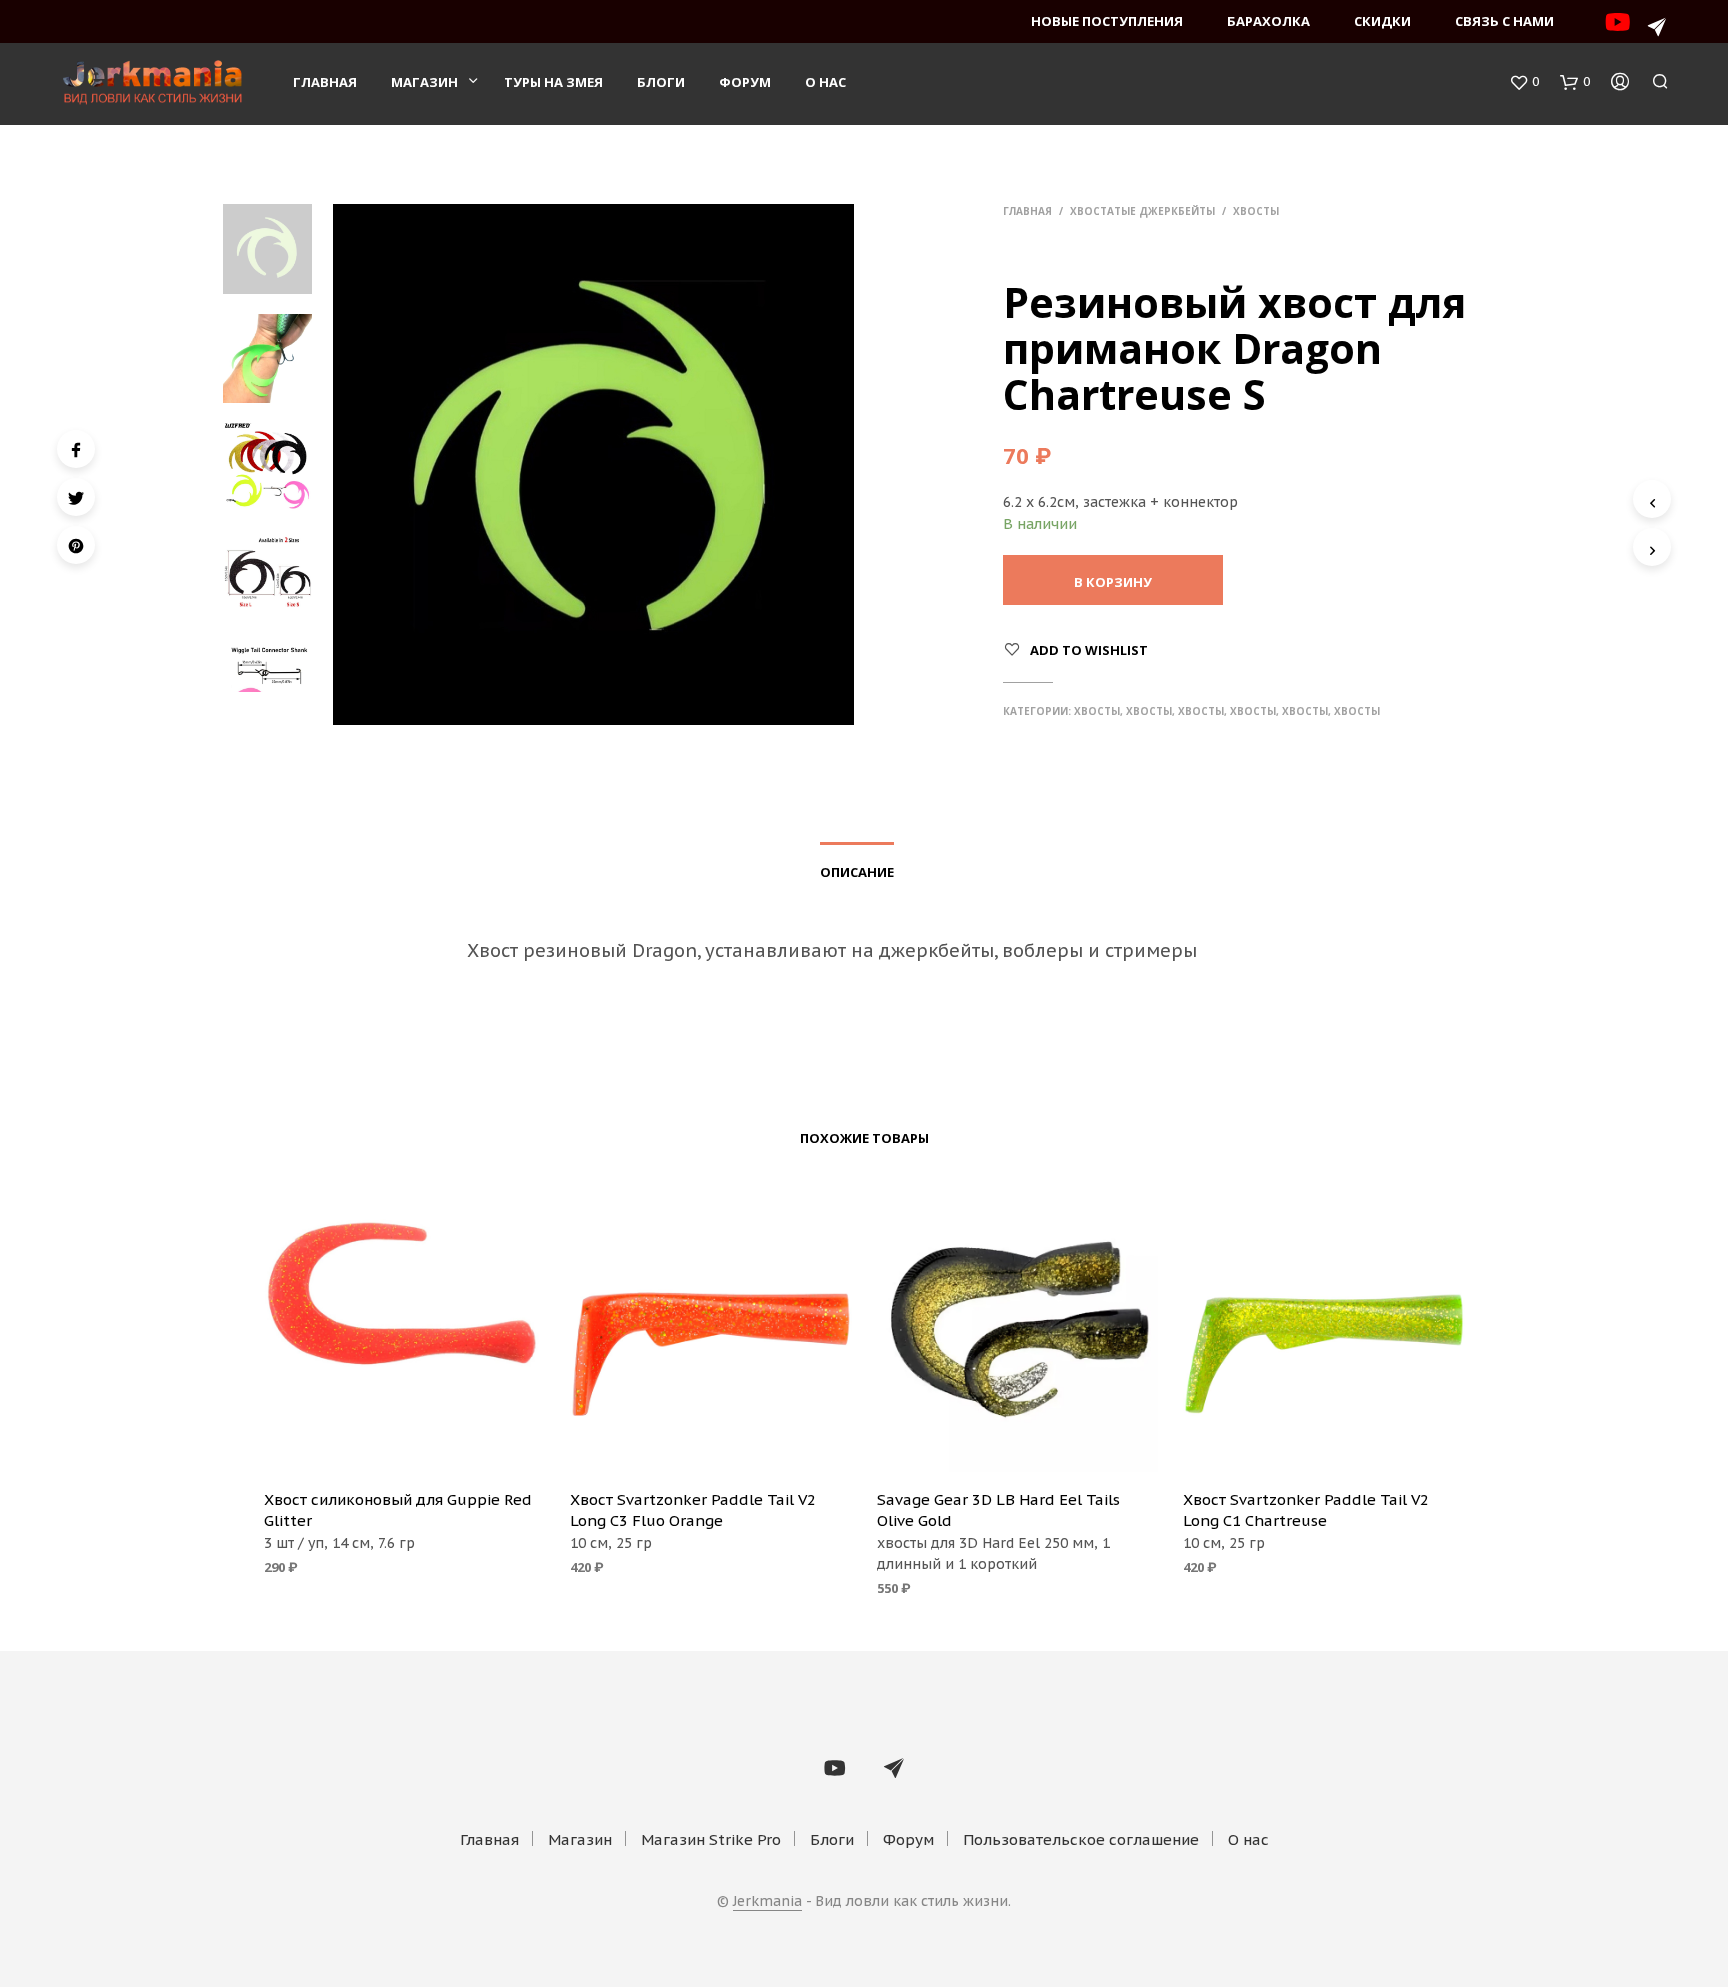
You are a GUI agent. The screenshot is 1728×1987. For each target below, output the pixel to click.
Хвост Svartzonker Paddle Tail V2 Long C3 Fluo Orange (693, 1510)
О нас (825, 82)
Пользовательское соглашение (1081, 1839)
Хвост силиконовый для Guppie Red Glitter (398, 1510)
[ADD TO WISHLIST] (404, 1445)
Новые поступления (1107, 21)
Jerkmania (767, 1902)
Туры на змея (553, 82)
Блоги (661, 82)
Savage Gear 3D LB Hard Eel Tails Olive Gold (998, 1510)
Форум (745, 82)
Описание (857, 872)
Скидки (1382, 21)
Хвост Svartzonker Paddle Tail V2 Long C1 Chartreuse (1306, 1510)
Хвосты (1256, 211)
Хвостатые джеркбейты (1142, 211)
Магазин (424, 82)
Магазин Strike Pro (711, 1839)
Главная (325, 82)
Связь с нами (1504, 21)
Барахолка (1268, 21)
